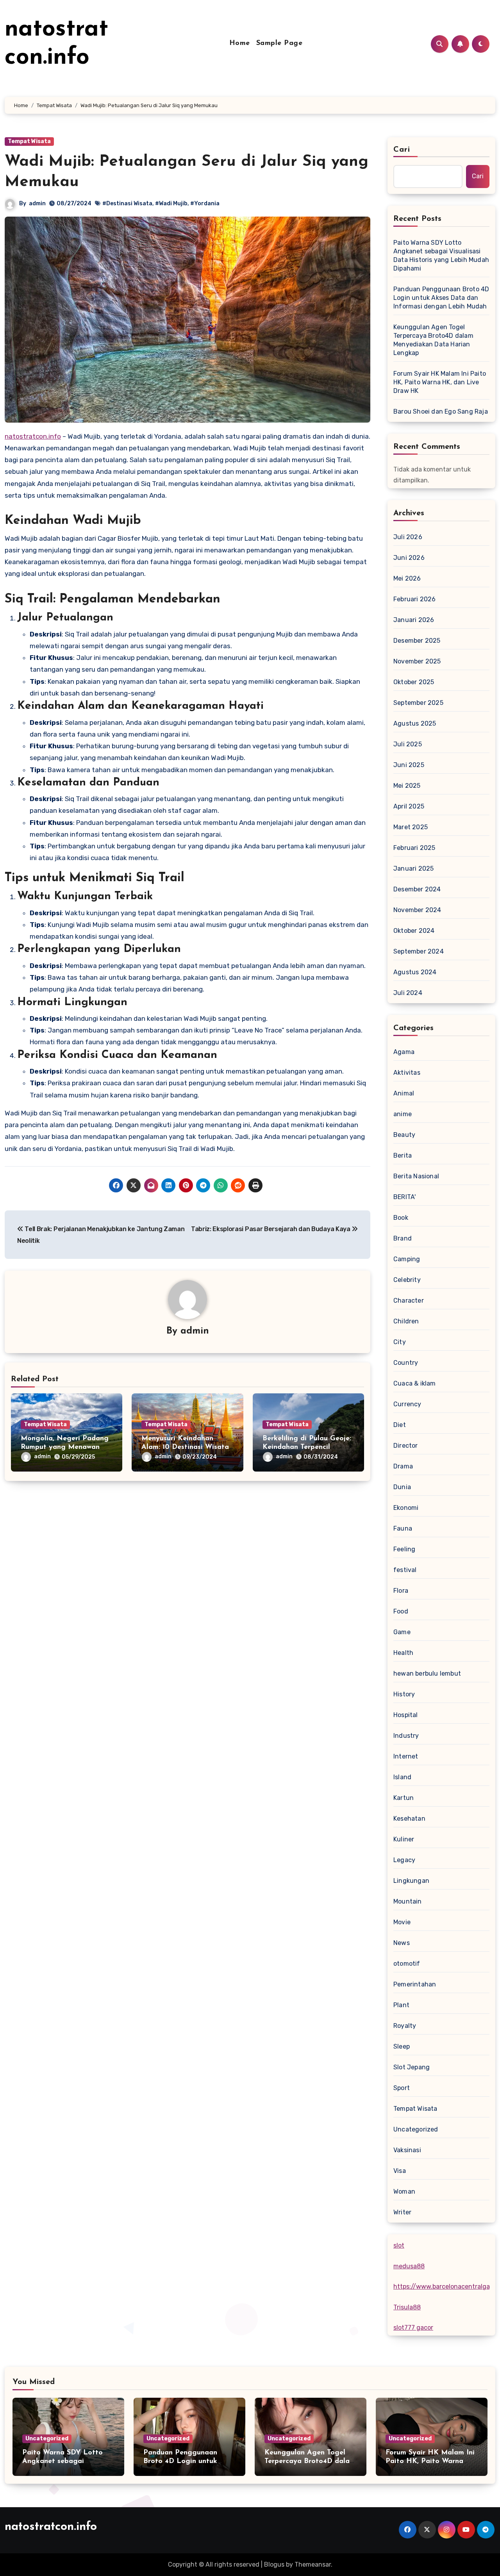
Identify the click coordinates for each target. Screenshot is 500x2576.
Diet (400, 1425)
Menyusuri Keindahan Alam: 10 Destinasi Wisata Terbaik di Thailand (185, 1447)
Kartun (404, 1798)
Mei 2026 (407, 578)
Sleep (402, 2046)
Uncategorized (416, 2129)
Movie (402, 1922)
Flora (401, 1591)
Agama (404, 1052)
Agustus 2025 (415, 723)
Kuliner (404, 1839)
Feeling (404, 1549)
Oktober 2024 (414, 931)
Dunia (402, 1487)
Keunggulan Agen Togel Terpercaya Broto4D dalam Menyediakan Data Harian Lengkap (433, 340)
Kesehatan (409, 1819)
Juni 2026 (409, 558)
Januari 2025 (413, 869)
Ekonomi (406, 1508)
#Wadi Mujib (171, 203)
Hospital (406, 1715)
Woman (404, 2191)
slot (399, 2245)
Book (401, 1218)
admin (37, 203)
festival (405, 1570)
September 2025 (418, 703)
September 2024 (419, 951)
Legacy (404, 1860)
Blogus (274, 2564)
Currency (407, 1404)
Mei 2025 (407, 786)
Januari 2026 (414, 620)
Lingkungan (411, 1881)
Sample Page (279, 43)
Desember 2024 (417, 889)
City (400, 1342)
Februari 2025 (414, 848)
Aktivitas (407, 1073)
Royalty (405, 2026)
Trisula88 (407, 2307)
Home (240, 43)
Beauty (404, 1135)
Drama (403, 1466)
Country (406, 1363)
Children (406, 1321)
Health (403, 1653)
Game (402, 1632)
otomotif (407, 1964)
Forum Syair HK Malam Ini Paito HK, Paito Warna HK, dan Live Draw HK (440, 382)
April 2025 (409, 806)
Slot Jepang (412, 2067)
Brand (403, 1238)
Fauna (403, 1528)
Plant (401, 2005)
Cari (402, 150)
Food (401, 1611)
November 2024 (417, 910)
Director (406, 1446)
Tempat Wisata (29, 141)
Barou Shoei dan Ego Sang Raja (441, 411)
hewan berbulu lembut (427, 1673)
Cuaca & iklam (415, 1383)
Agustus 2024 (415, 972)
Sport (402, 2088)
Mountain (408, 1901)
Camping (407, 1259)
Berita (403, 1155)
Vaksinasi (407, 2150)
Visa (400, 2171)
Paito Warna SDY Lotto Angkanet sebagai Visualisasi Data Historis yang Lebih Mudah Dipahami (441, 255)
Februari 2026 (415, 599)
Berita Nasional (416, 1176)
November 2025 (417, 661)
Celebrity (407, 1280)
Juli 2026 (408, 537)
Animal (404, 1093)
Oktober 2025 (414, 682)
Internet (406, 1756)
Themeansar (313, 2564)
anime (403, 1114)
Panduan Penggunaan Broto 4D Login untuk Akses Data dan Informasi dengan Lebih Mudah (441, 298)
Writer (402, 2212)
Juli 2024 (408, 993)
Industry (406, 1736)
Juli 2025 (408, 744)
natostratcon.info (33, 436)
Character (409, 1301)
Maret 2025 (411, 827)
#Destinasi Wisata (127, 203)
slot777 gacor (413, 2328)
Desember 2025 (417, 641)
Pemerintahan (415, 1984)
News (402, 1943)
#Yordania (205, 203)
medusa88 (409, 2266)
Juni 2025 (409, 765)
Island (402, 1777)
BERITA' (404, 1197)
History (404, 1694)
